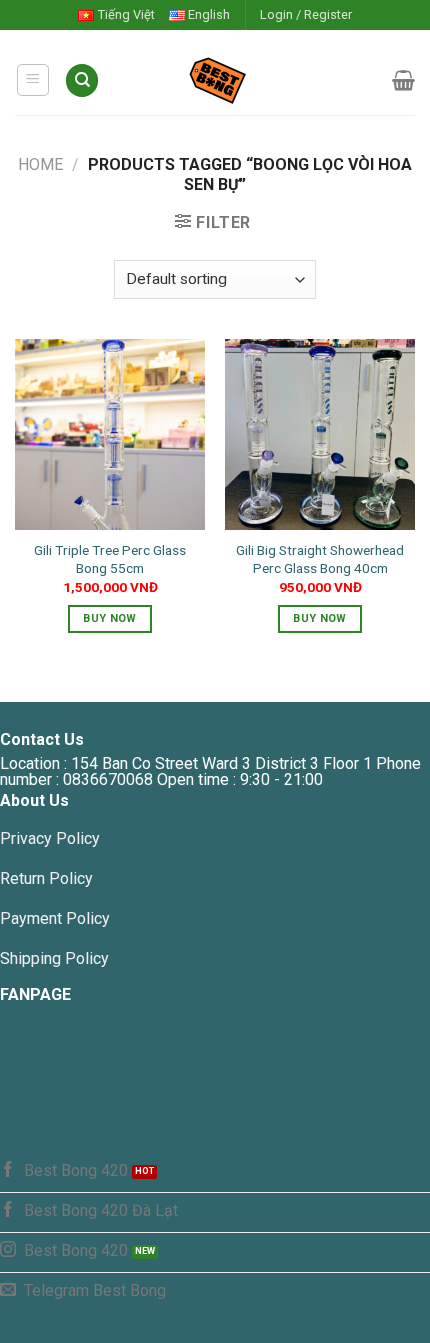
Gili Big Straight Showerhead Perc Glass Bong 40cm (320, 559)
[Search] (82, 80)
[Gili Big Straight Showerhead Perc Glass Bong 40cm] (320, 434)
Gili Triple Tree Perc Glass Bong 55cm (110, 559)
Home (40, 164)
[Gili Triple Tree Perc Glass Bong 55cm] (110, 434)
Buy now (109, 618)
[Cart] (403, 80)
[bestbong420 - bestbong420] (246, 80)
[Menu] (33, 80)
